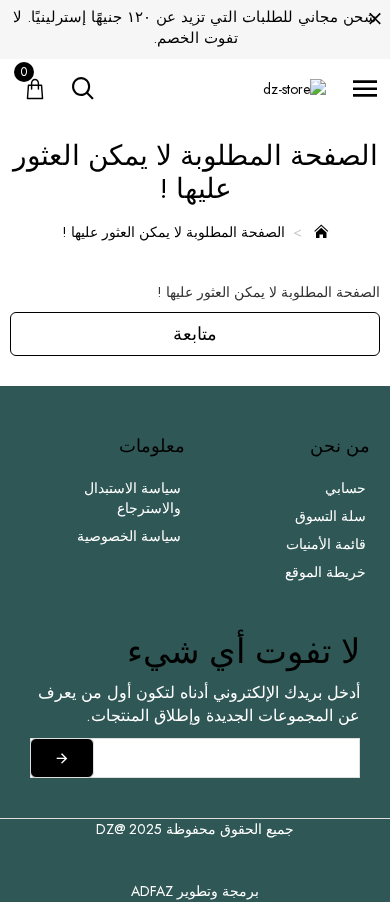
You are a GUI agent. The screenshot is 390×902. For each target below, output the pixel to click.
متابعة (195, 334)
